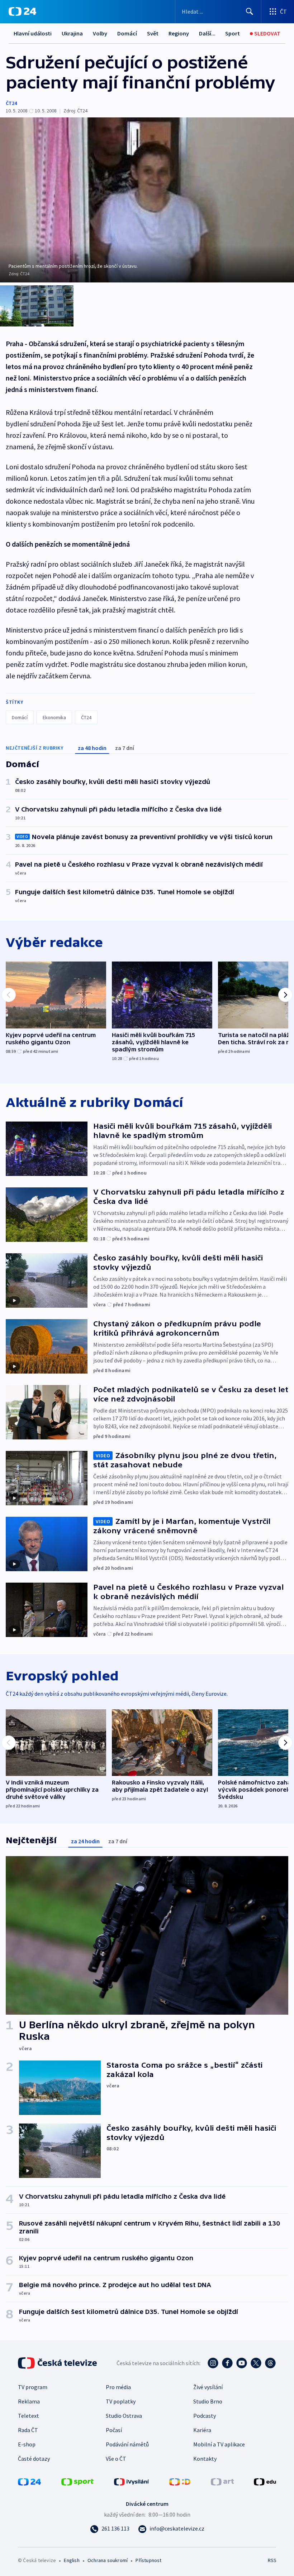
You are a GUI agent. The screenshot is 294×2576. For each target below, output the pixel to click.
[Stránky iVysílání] (132, 2481)
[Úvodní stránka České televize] (58, 2363)
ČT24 (11, 103)
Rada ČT (28, 2430)
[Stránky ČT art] (222, 2481)
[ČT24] (22, 11)
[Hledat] (250, 11)
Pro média (118, 2387)
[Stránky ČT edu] (265, 2481)
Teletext (29, 2416)
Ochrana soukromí (108, 2560)
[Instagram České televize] (213, 2363)
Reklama (29, 2401)
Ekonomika (54, 717)
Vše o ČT (116, 2459)
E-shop (27, 2444)
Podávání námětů (127, 2444)
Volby (100, 33)
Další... (207, 33)
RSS (272, 2560)
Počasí (114, 2430)
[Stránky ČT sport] (77, 2481)
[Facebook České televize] (227, 2363)
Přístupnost (148, 2560)
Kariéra (202, 2430)
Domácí (127, 33)
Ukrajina (72, 33)
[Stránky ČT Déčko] (180, 2481)
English (72, 2560)
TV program (33, 2387)
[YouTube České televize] (242, 2363)
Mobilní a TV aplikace (219, 2444)
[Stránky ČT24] (29, 2481)
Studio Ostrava (124, 2416)
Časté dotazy (34, 2459)
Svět (153, 33)
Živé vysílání (208, 2387)
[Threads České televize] (270, 2363)
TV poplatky (121, 2401)
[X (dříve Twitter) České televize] (256, 2363)
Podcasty (205, 2416)
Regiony (179, 33)
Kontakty (205, 2459)
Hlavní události (33, 33)
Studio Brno (208, 2401)
